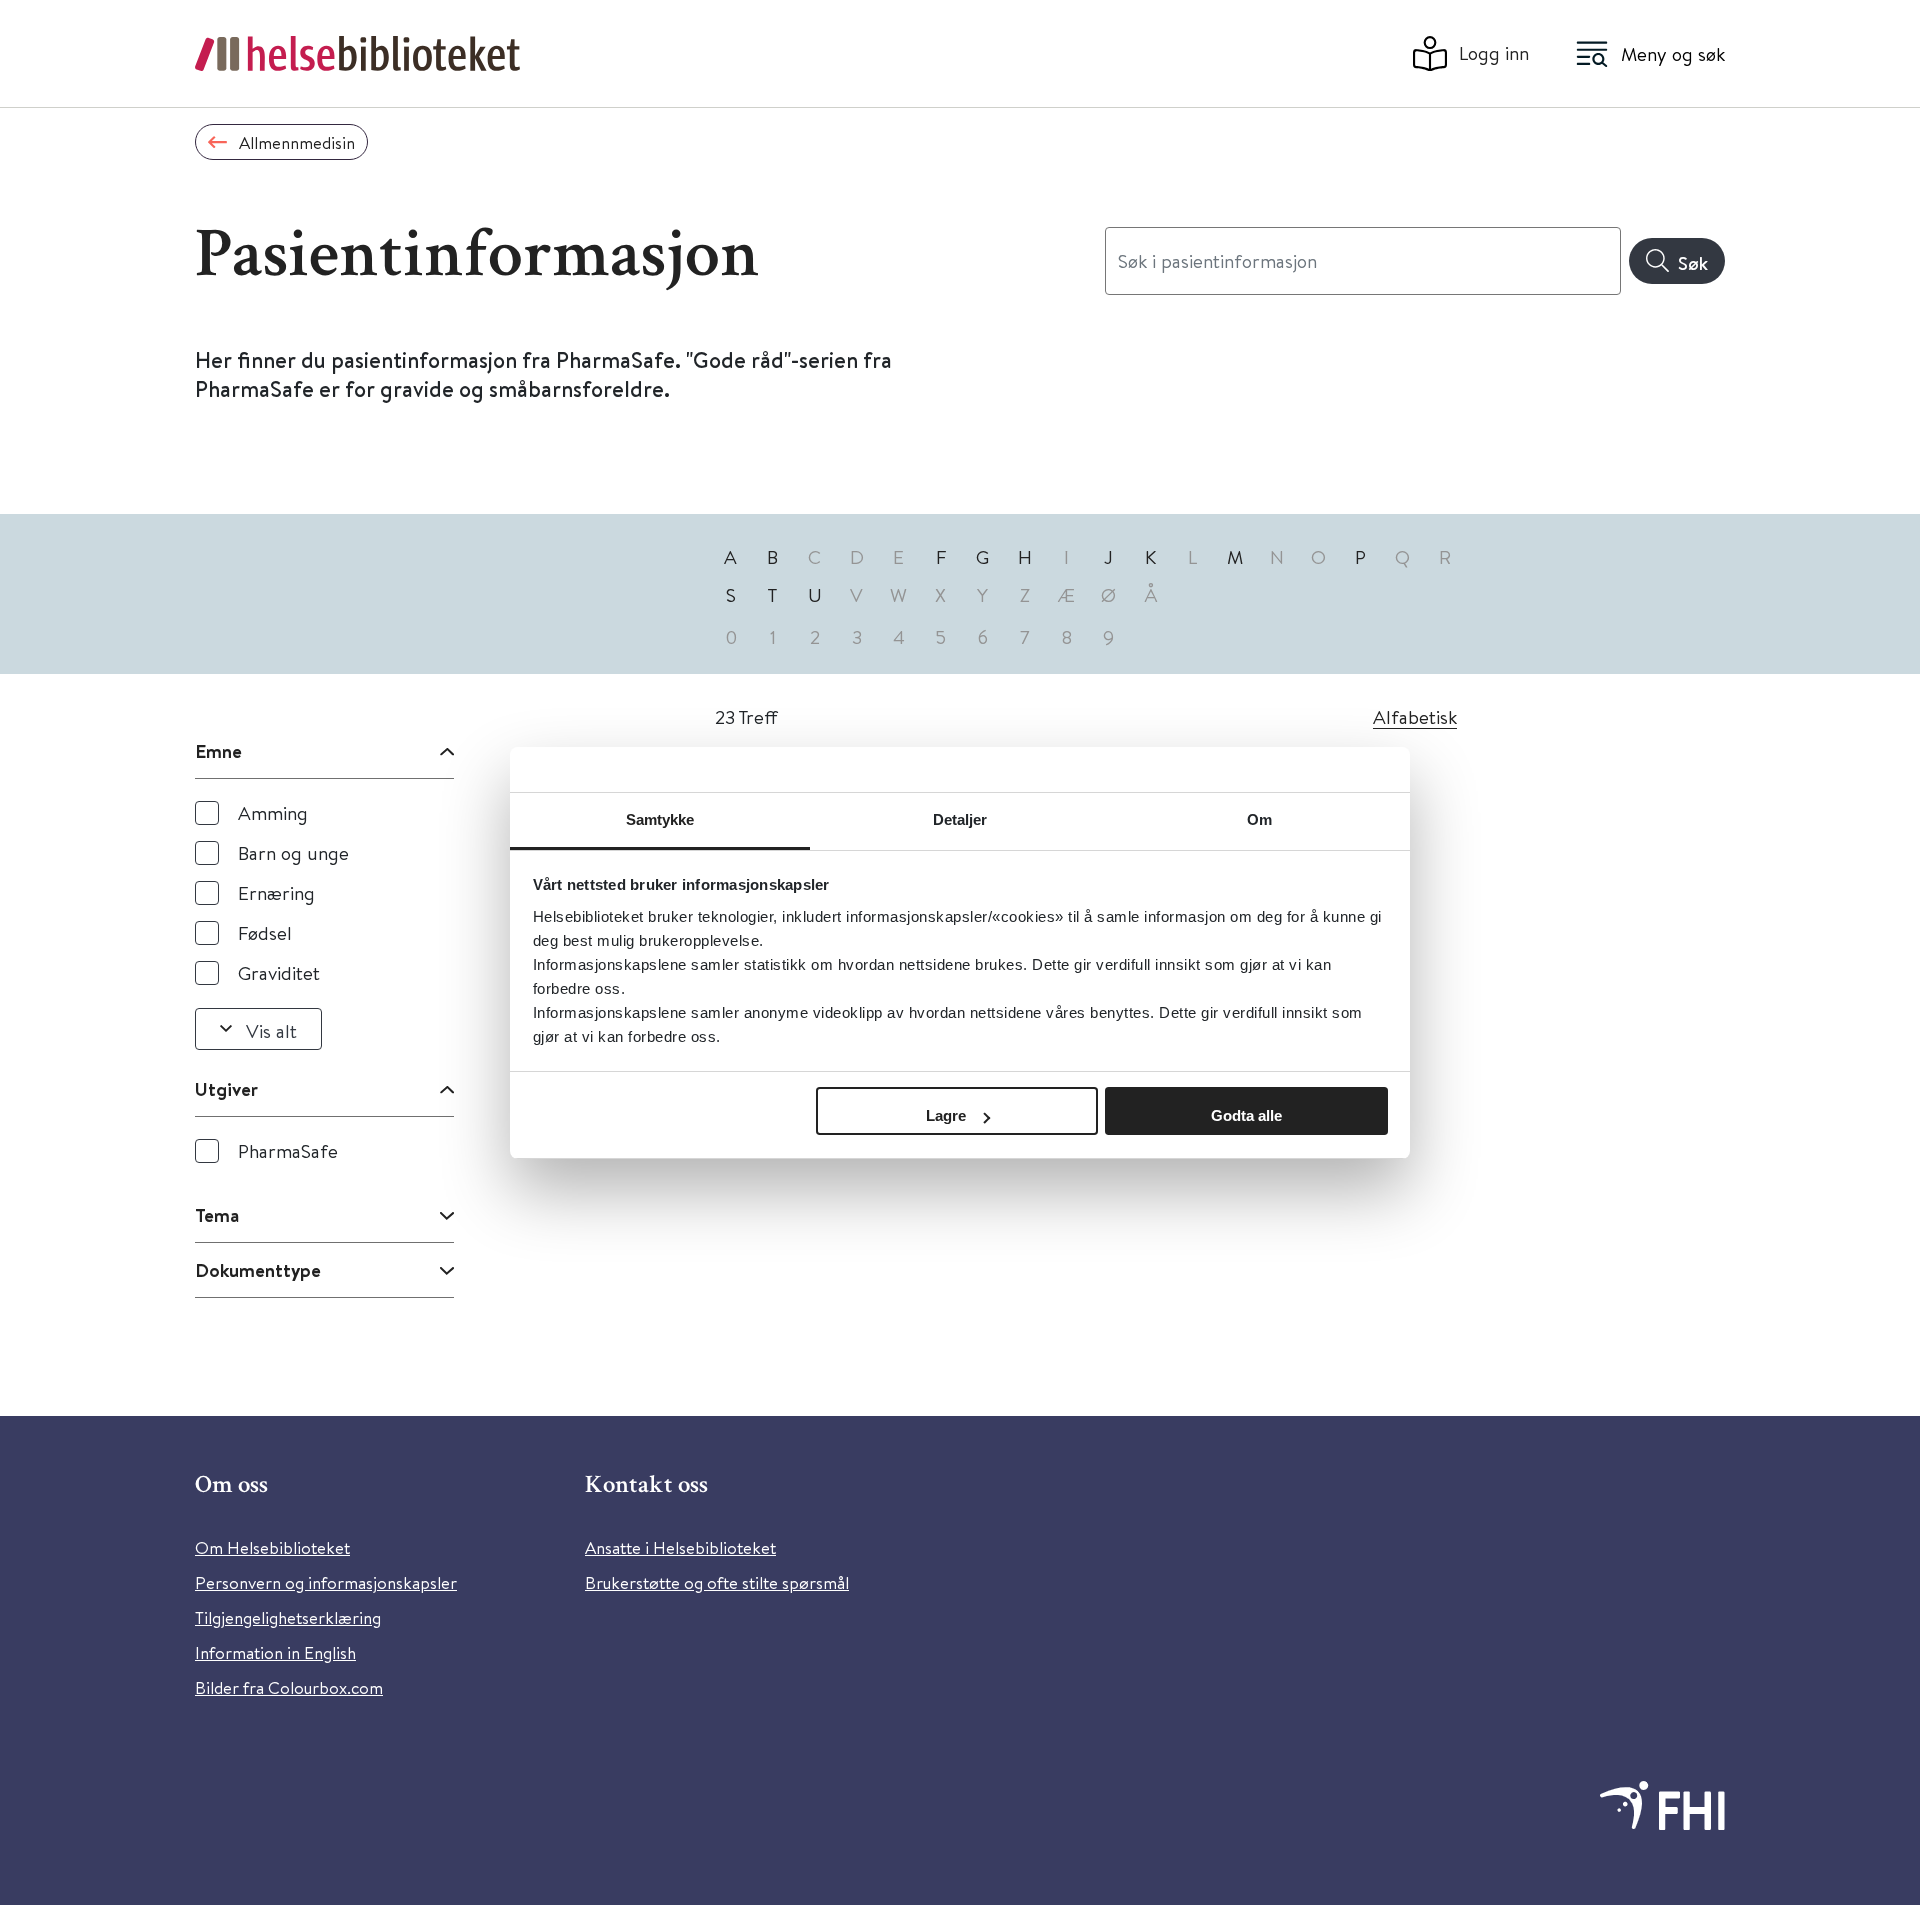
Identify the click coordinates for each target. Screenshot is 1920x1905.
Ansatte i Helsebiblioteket (680, 1547)
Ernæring (276, 892)
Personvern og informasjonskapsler (326, 1582)
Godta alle (1246, 1115)
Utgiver (226, 1089)
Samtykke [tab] (660, 819)
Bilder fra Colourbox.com (289, 1687)
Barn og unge (293, 852)
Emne (218, 751)
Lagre (946, 1115)
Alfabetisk (1415, 716)
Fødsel (265, 932)
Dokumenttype (258, 1270)
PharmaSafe (288, 1150)
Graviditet (279, 972)
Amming (273, 812)
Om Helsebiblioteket (272, 1547)
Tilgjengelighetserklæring (288, 1617)
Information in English (275, 1652)
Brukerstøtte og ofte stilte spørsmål (717, 1582)
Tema (217, 1215)
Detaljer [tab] (960, 819)
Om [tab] (1259, 819)
